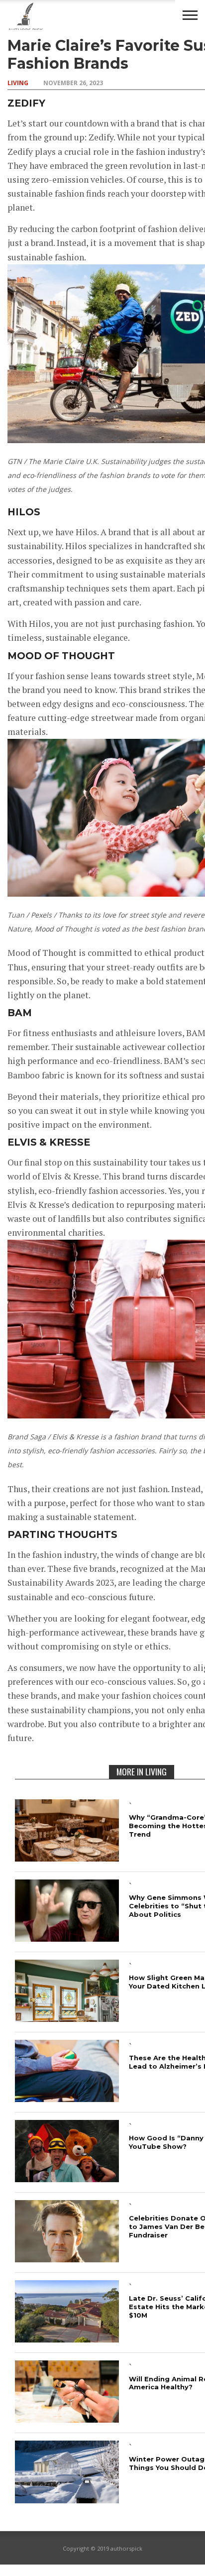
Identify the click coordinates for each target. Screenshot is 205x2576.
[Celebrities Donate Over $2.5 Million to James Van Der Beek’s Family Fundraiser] (67, 2259)
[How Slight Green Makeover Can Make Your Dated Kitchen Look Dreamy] (67, 2019)
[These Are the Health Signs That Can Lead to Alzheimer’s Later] (67, 2099)
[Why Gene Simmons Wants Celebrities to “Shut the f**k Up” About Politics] (67, 1938)
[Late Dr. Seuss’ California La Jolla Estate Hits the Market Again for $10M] (67, 2339)
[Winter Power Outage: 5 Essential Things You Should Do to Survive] (67, 2500)
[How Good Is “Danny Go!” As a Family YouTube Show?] (67, 2179)
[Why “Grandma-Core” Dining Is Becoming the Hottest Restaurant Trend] (67, 1858)
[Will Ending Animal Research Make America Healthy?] (67, 2419)
